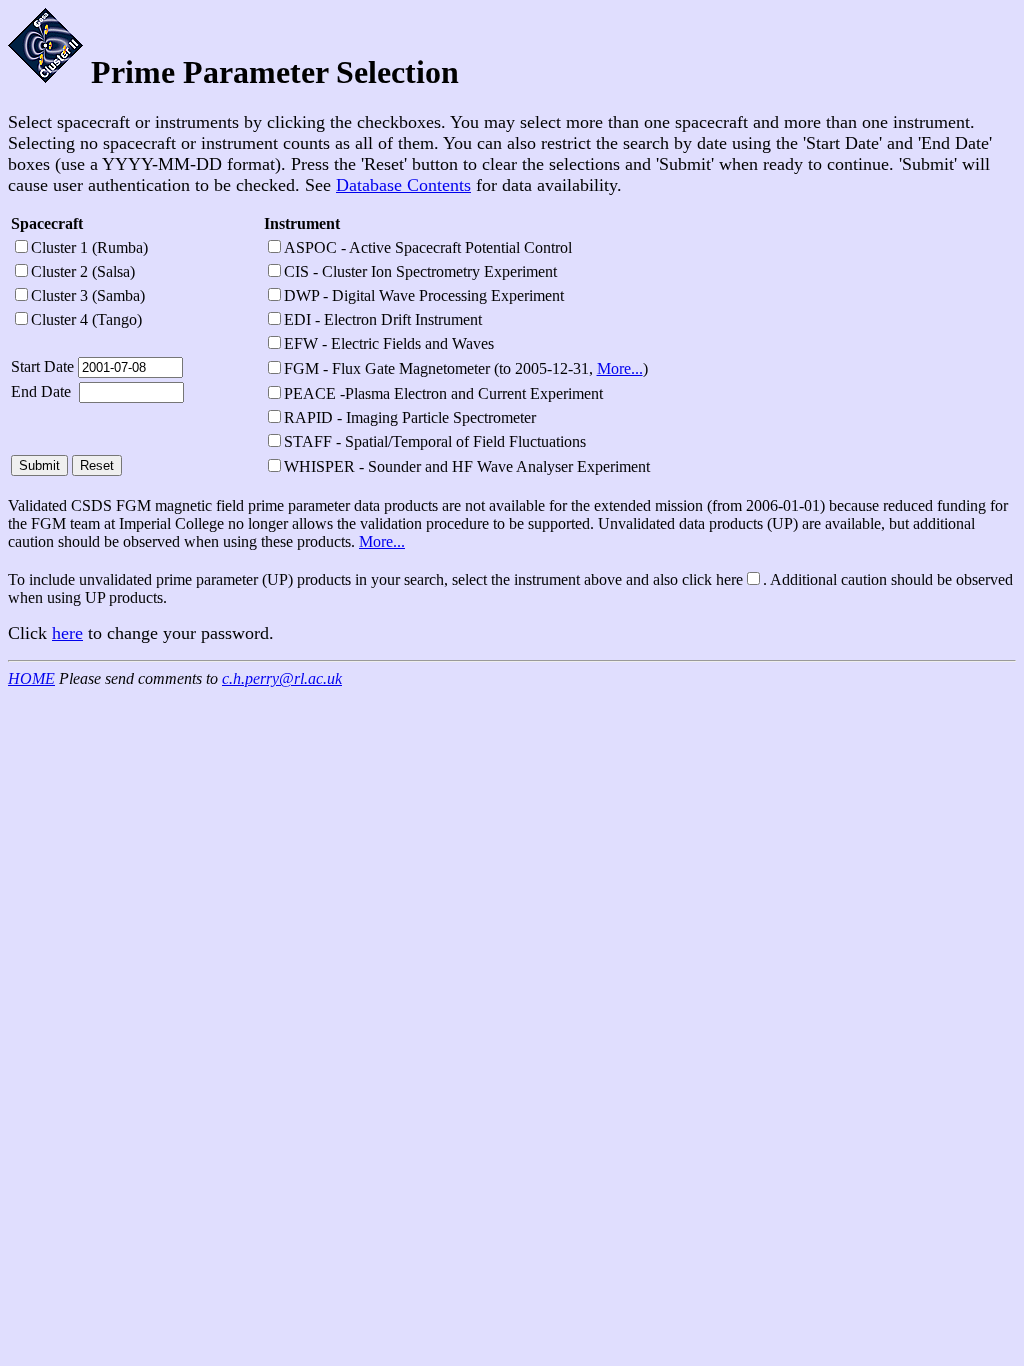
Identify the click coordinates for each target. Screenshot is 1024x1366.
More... (620, 368)
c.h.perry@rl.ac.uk (282, 678)
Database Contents (403, 185)
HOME (31, 678)
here (67, 633)
